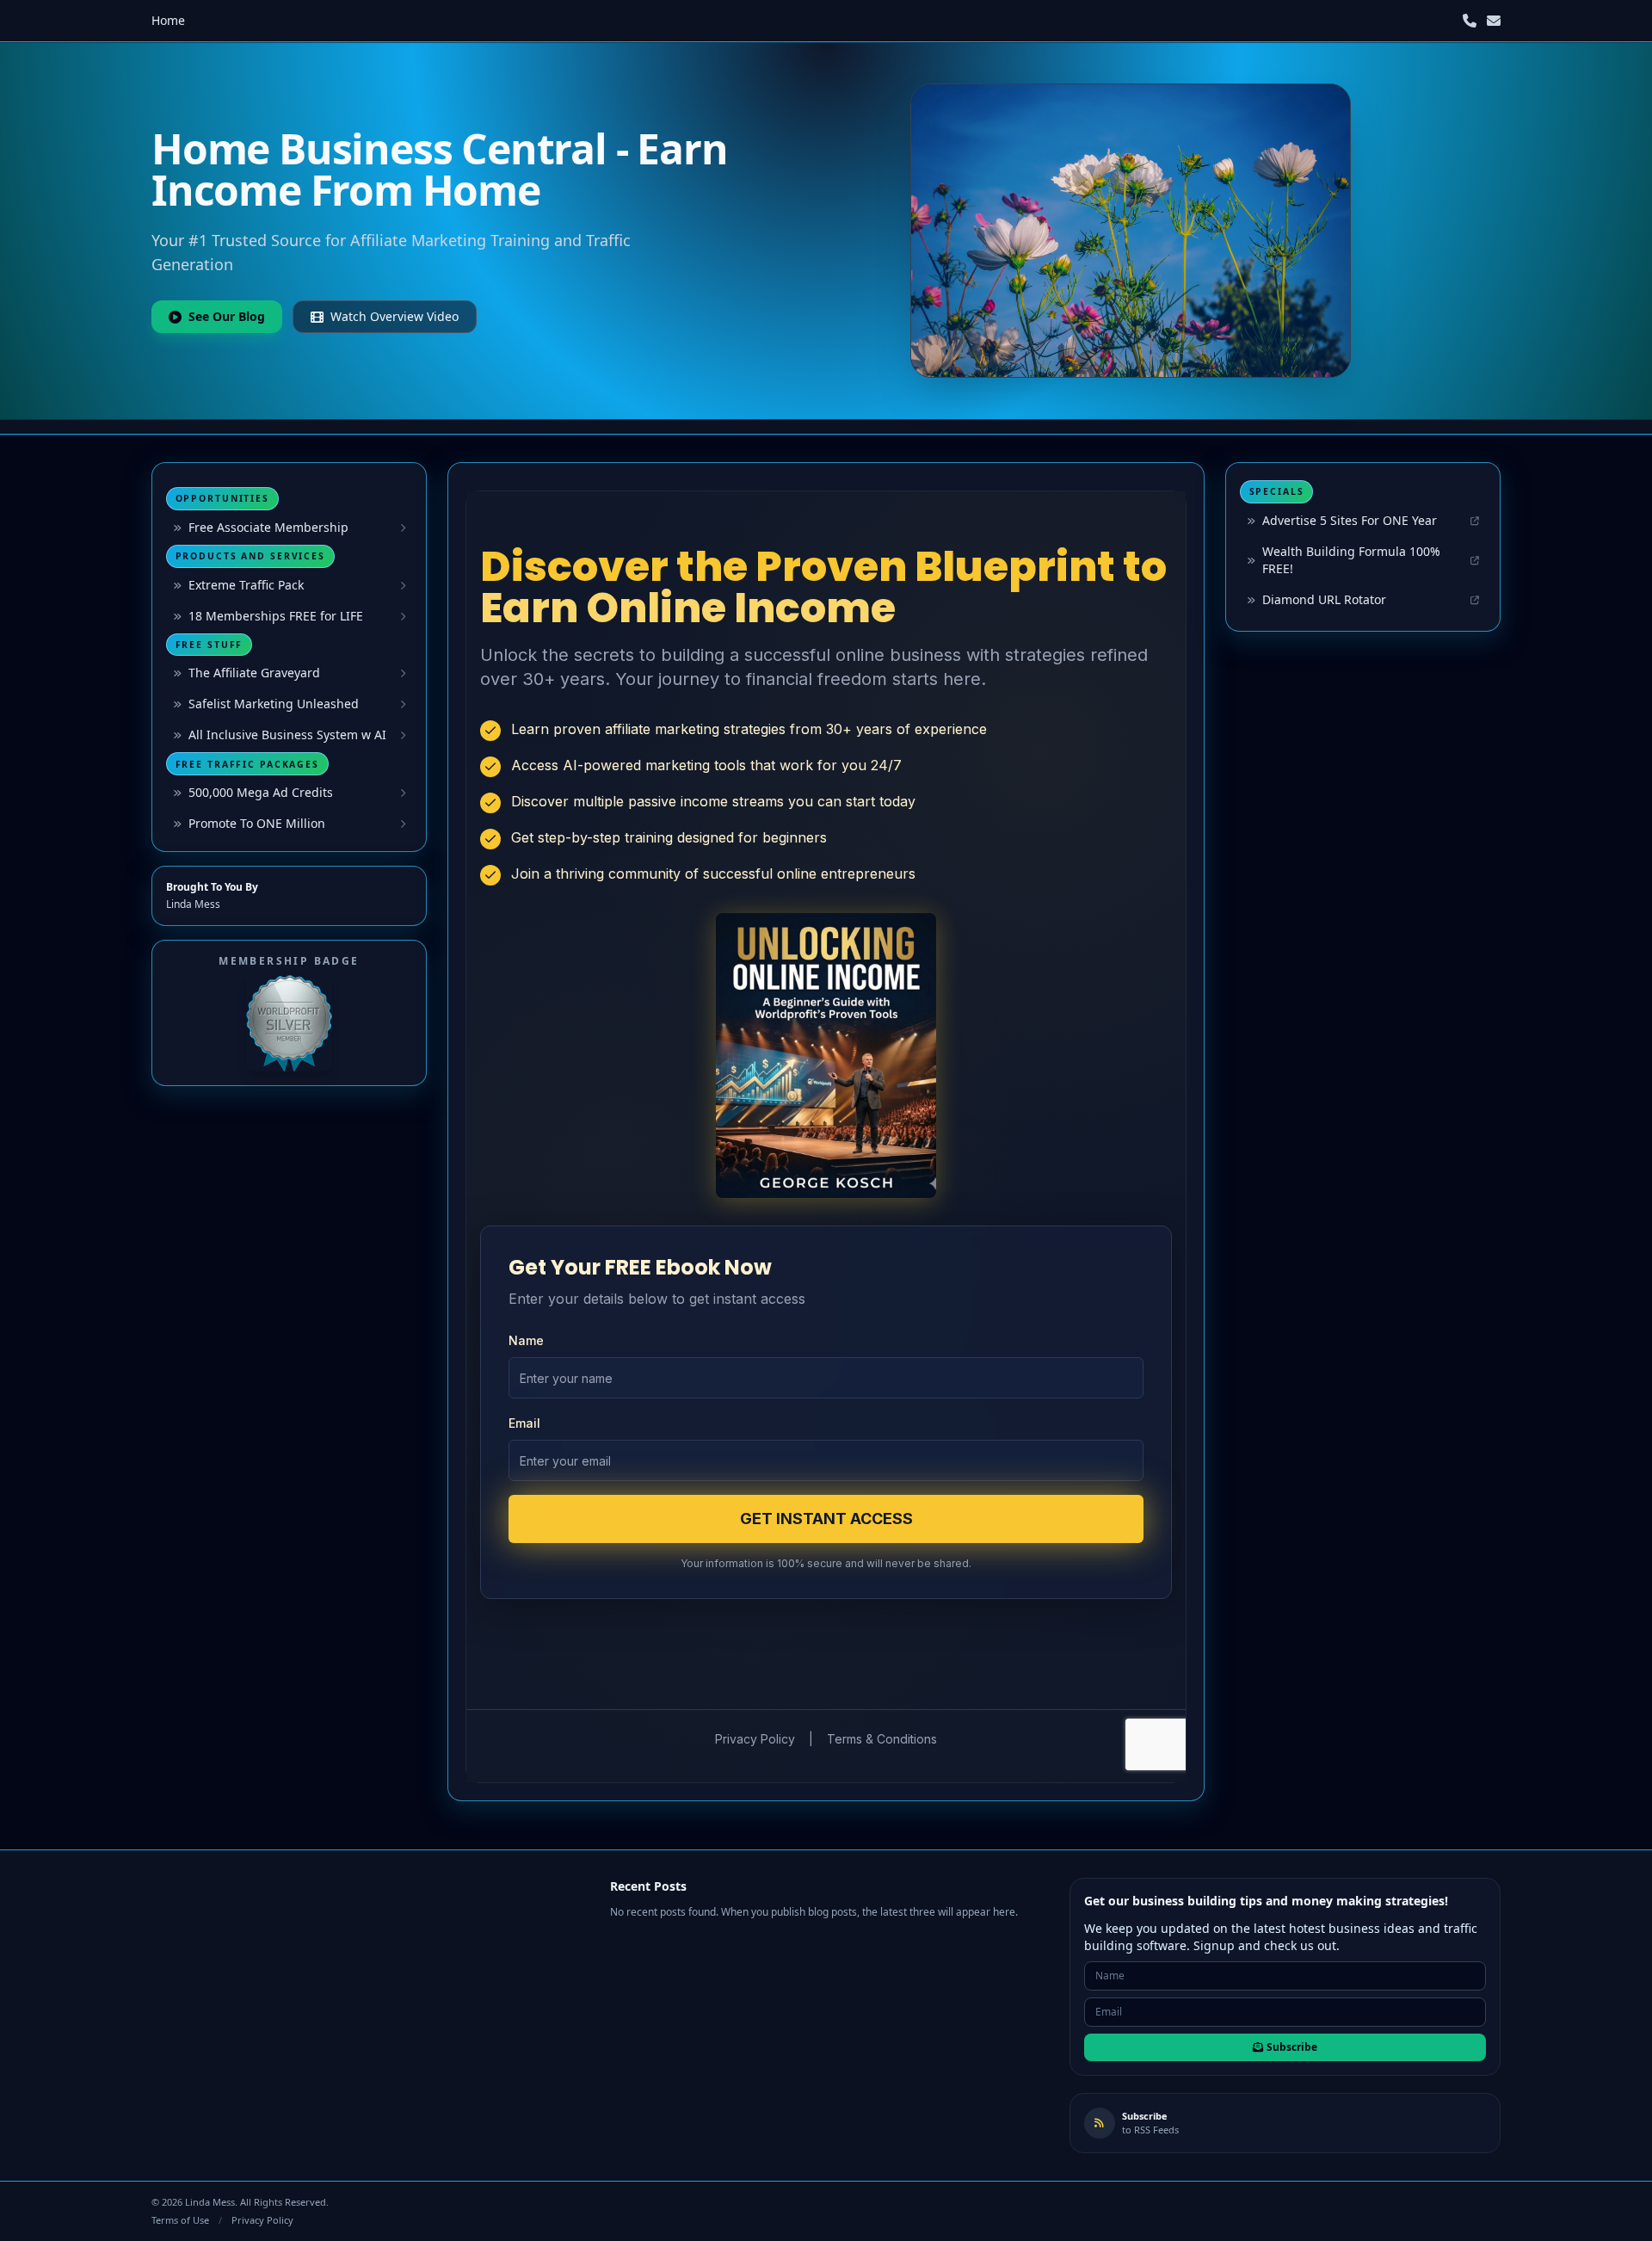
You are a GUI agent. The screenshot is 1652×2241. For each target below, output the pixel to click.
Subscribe (1292, 2047)
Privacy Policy (262, 2220)
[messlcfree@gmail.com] (1494, 21)
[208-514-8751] (1470, 21)
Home (168, 20)
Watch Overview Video (395, 316)
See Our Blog (227, 316)
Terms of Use (180, 2220)
